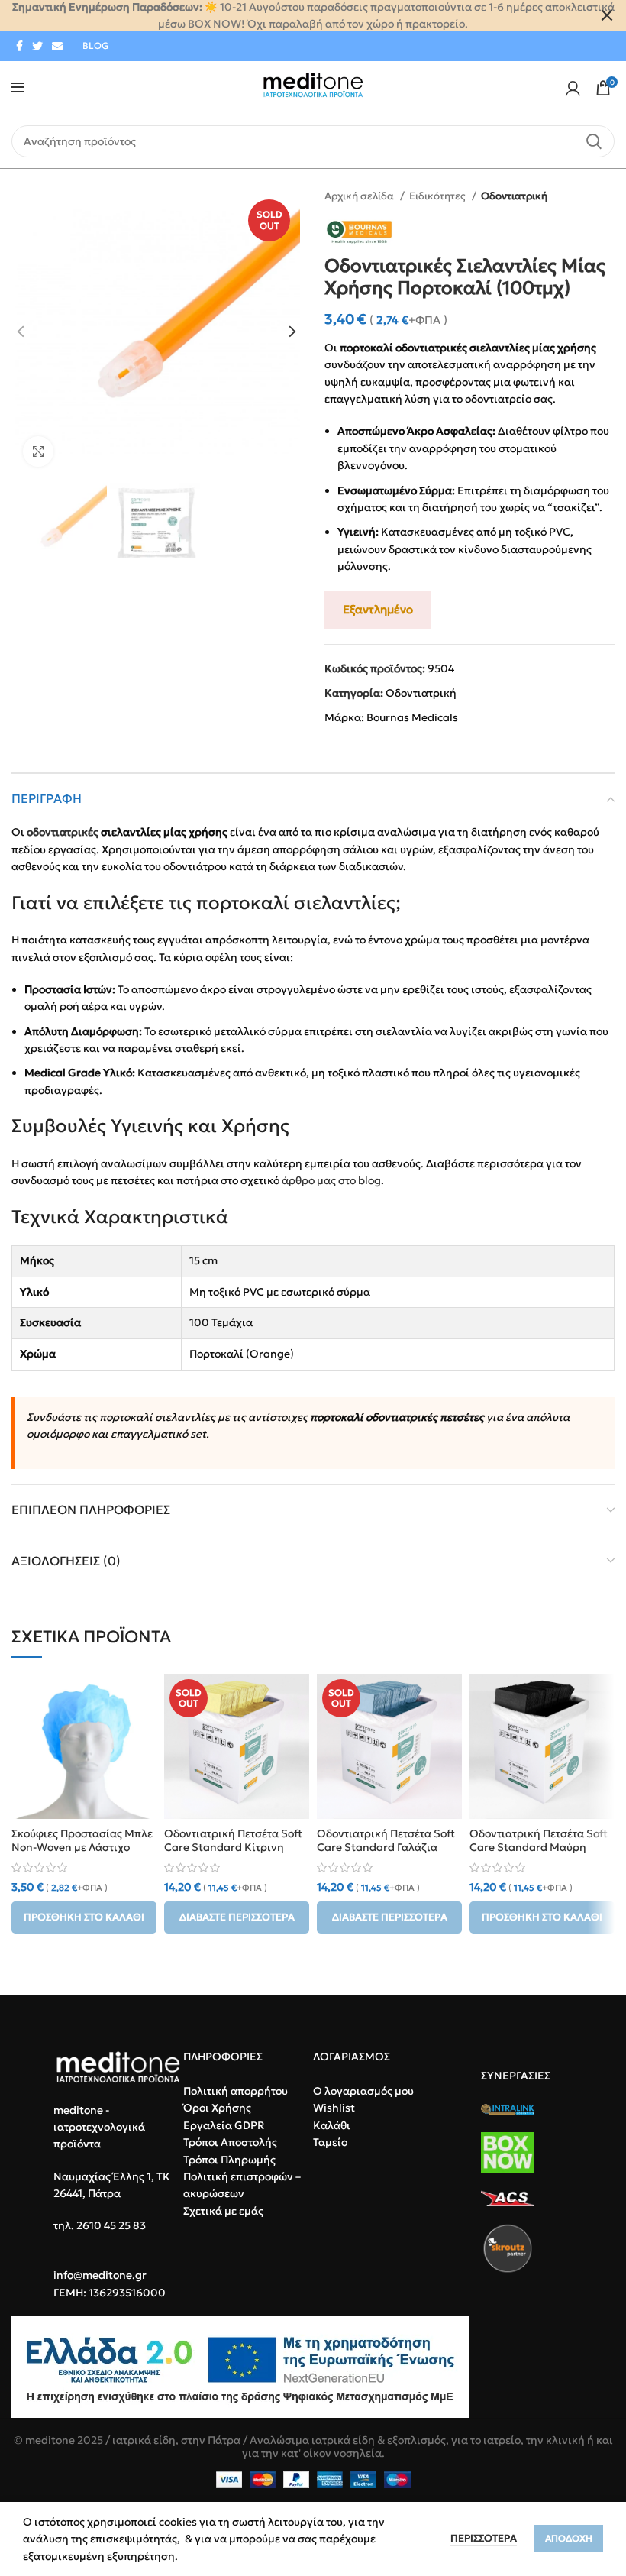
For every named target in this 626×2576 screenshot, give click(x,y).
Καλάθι (332, 2125)
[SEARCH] (594, 141)
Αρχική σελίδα (360, 196)
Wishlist (334, 2108)
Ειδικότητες (439, 196)
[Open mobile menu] (18, 88)
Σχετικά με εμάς (223, 2211)
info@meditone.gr (100, 2275)
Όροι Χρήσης (217, 2108)
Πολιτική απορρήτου (236, 2091)
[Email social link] (57, 46)
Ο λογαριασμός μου (363, 2091)
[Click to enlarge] (38, 451)
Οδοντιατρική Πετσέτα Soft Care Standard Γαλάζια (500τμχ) (386, 1847)
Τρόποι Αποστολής (230, 2142)
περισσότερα (484, 2538)
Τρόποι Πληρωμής (229, 2160)
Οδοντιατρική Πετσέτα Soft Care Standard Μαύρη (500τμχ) (539, 1847)
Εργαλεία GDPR (224, 2125)
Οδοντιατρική (514, 196)
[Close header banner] (607, 15)
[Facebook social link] (19, 46)
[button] (84, 1917)
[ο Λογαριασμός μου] (573, 88)
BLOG (95, 45)
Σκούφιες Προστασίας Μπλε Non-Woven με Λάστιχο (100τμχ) (82, 1847)
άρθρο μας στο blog (331, 1180)
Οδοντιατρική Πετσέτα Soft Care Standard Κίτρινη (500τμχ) (233, 1847)
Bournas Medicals (412, 717)
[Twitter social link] (37, 46)
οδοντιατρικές (63, 832)
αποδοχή (569, 2538)
